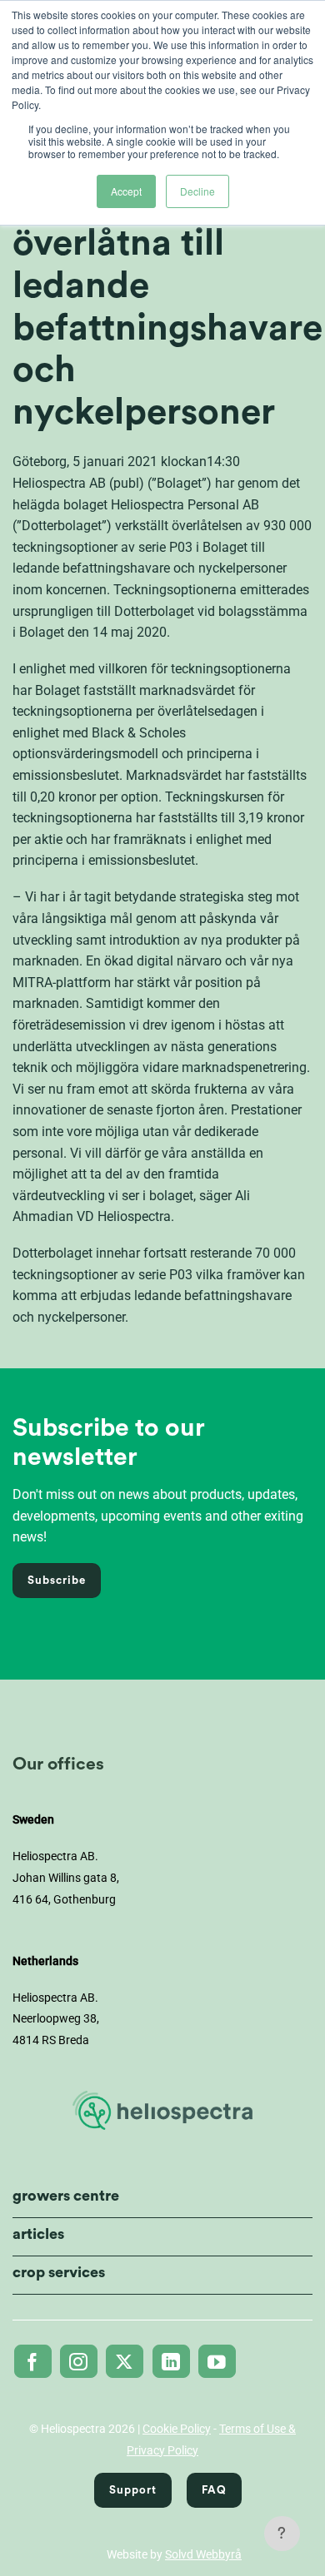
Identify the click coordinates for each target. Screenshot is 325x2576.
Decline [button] (197, 191)
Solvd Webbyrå (203, 2554)
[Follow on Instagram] (79, 2361)
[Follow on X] (125, 2361)
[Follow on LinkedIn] (171, 2361)
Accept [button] (126, 191)
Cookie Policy (177, 2429)
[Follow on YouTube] (217, 2361)
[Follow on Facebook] (33, 2361)
